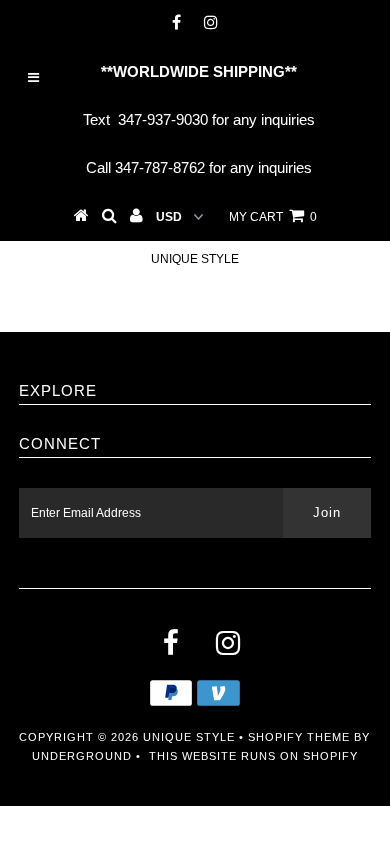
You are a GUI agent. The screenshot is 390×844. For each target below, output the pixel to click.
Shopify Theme (299, 737)
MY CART (273, 217)
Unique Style (195, 259)
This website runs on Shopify (253, 756)
